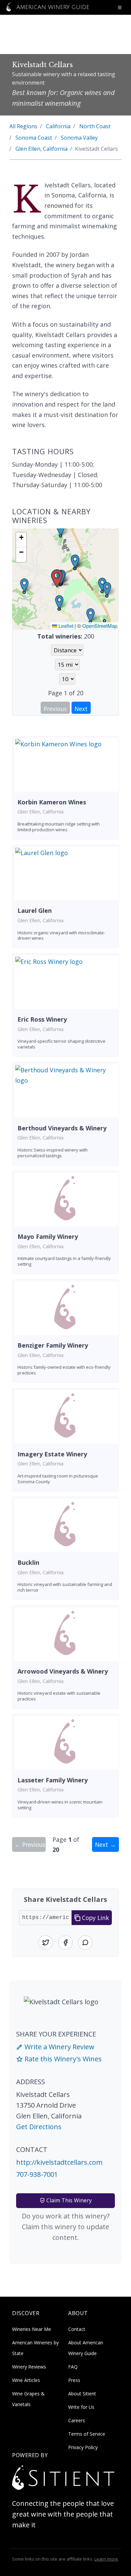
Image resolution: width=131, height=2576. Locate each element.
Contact (77, 2329)
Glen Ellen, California (41, 149)
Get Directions (39, 2127)
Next (81, 709)
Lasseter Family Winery (53, 1780)
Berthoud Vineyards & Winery (62, 1128)
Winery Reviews (29, 2367)
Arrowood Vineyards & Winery (63, 1671)
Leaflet (65, 626)
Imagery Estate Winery (52, 1454)
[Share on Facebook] (65, 1942)
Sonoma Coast (34, 138)
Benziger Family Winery (53, 1345)
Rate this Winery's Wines (62, 2059)
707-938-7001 (37, 2174)
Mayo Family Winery (48, 1236)
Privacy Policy (83, 2447)
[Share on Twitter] (46, 1942)
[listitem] (65, 788)
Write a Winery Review (59, 2047)
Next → (105, 1844)
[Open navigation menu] (120, 7)
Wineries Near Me (32, 2329)
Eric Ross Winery (42, 1019)
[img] (65, 579)
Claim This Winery (68, 2200)
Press (74, 2380)
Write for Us (81, 2407)
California (58, 126)
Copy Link (95, 1918)
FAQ (73, 2367)
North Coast (95, 126)
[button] (57, 579)
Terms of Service (87, 2434)
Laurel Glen (35, 910)
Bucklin (28, 1562)
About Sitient (82, 2394)
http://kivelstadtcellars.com (59, 2162)
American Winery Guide (52, 7)
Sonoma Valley (79, 138)
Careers (77, 2420)
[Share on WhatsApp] (85, 1942)
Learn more (106, 2559)
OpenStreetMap (100, 626)
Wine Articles (26, 2380)
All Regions (23, 126)
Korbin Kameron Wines (52, 802)
